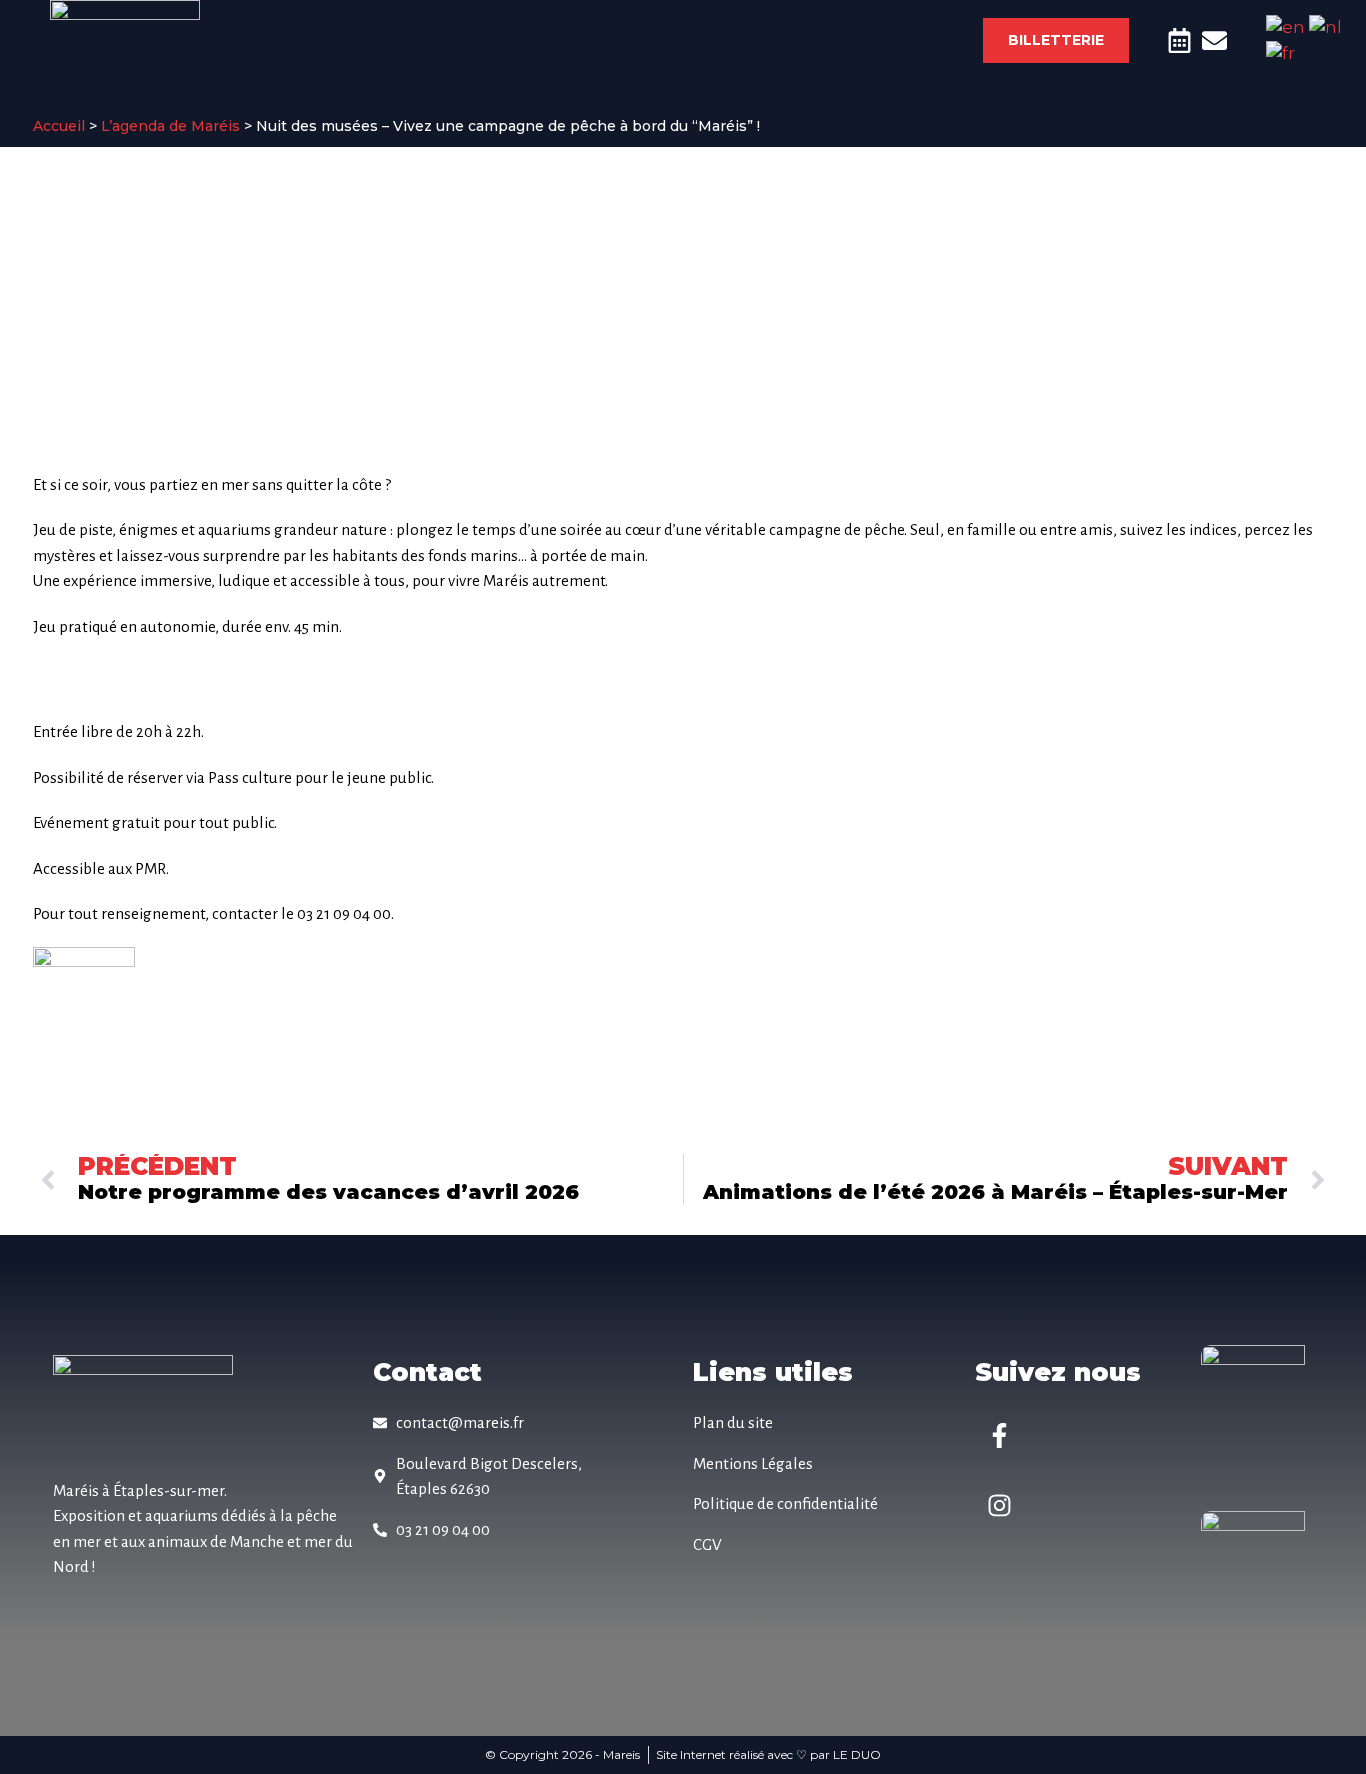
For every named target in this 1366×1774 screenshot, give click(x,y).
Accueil (59, 126)
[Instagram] (1000, 1505)
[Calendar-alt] (1179, 40)
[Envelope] (1214, 40)
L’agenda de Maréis (170, 126)
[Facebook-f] (1000, 1435)
